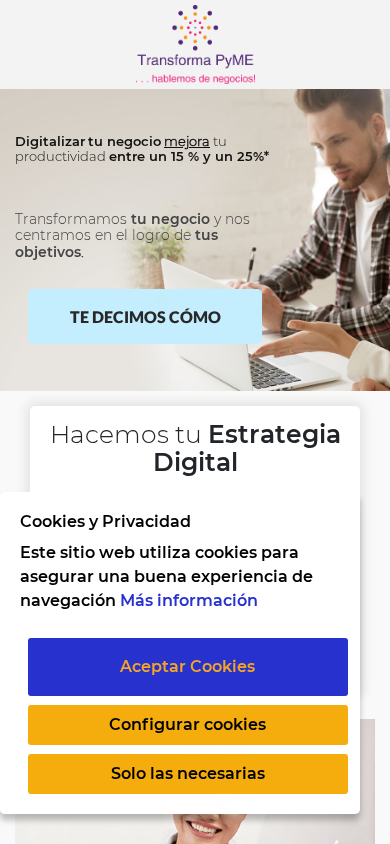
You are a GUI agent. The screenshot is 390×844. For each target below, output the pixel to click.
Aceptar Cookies (187, 666)
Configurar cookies (187, 724)
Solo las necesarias (188, 773)
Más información (189, 600)
